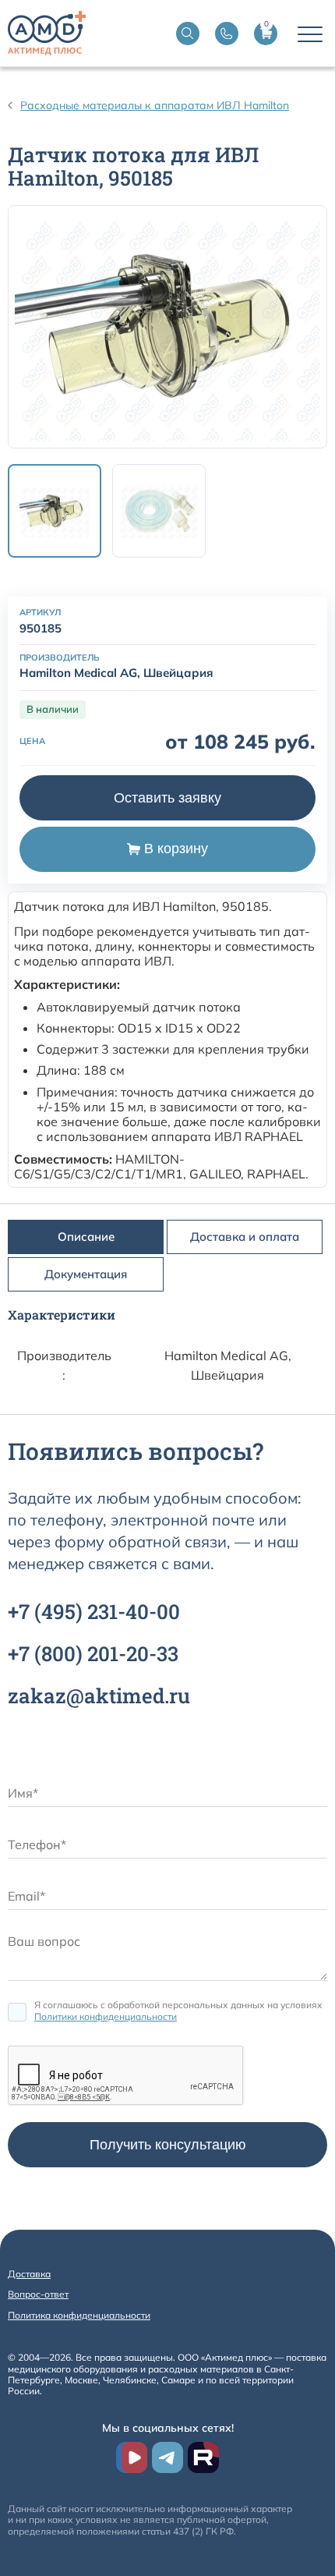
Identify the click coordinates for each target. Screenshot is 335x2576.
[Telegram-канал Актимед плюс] (167, 2457)
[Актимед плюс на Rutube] (203, 2457)
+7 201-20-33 (93, 1653)
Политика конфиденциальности (79, 2315)
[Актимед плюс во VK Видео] (132, 2457)
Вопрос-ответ (38, 2294)
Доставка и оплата (245, 1237)
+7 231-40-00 (94, 1611)
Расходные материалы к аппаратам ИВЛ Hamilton (155, 105)
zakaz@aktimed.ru (99, 1695)
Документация (86, 1274)
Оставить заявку (167, 798)
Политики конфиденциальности (106, 2016)
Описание (86, 1237)
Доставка (29, 2274)
